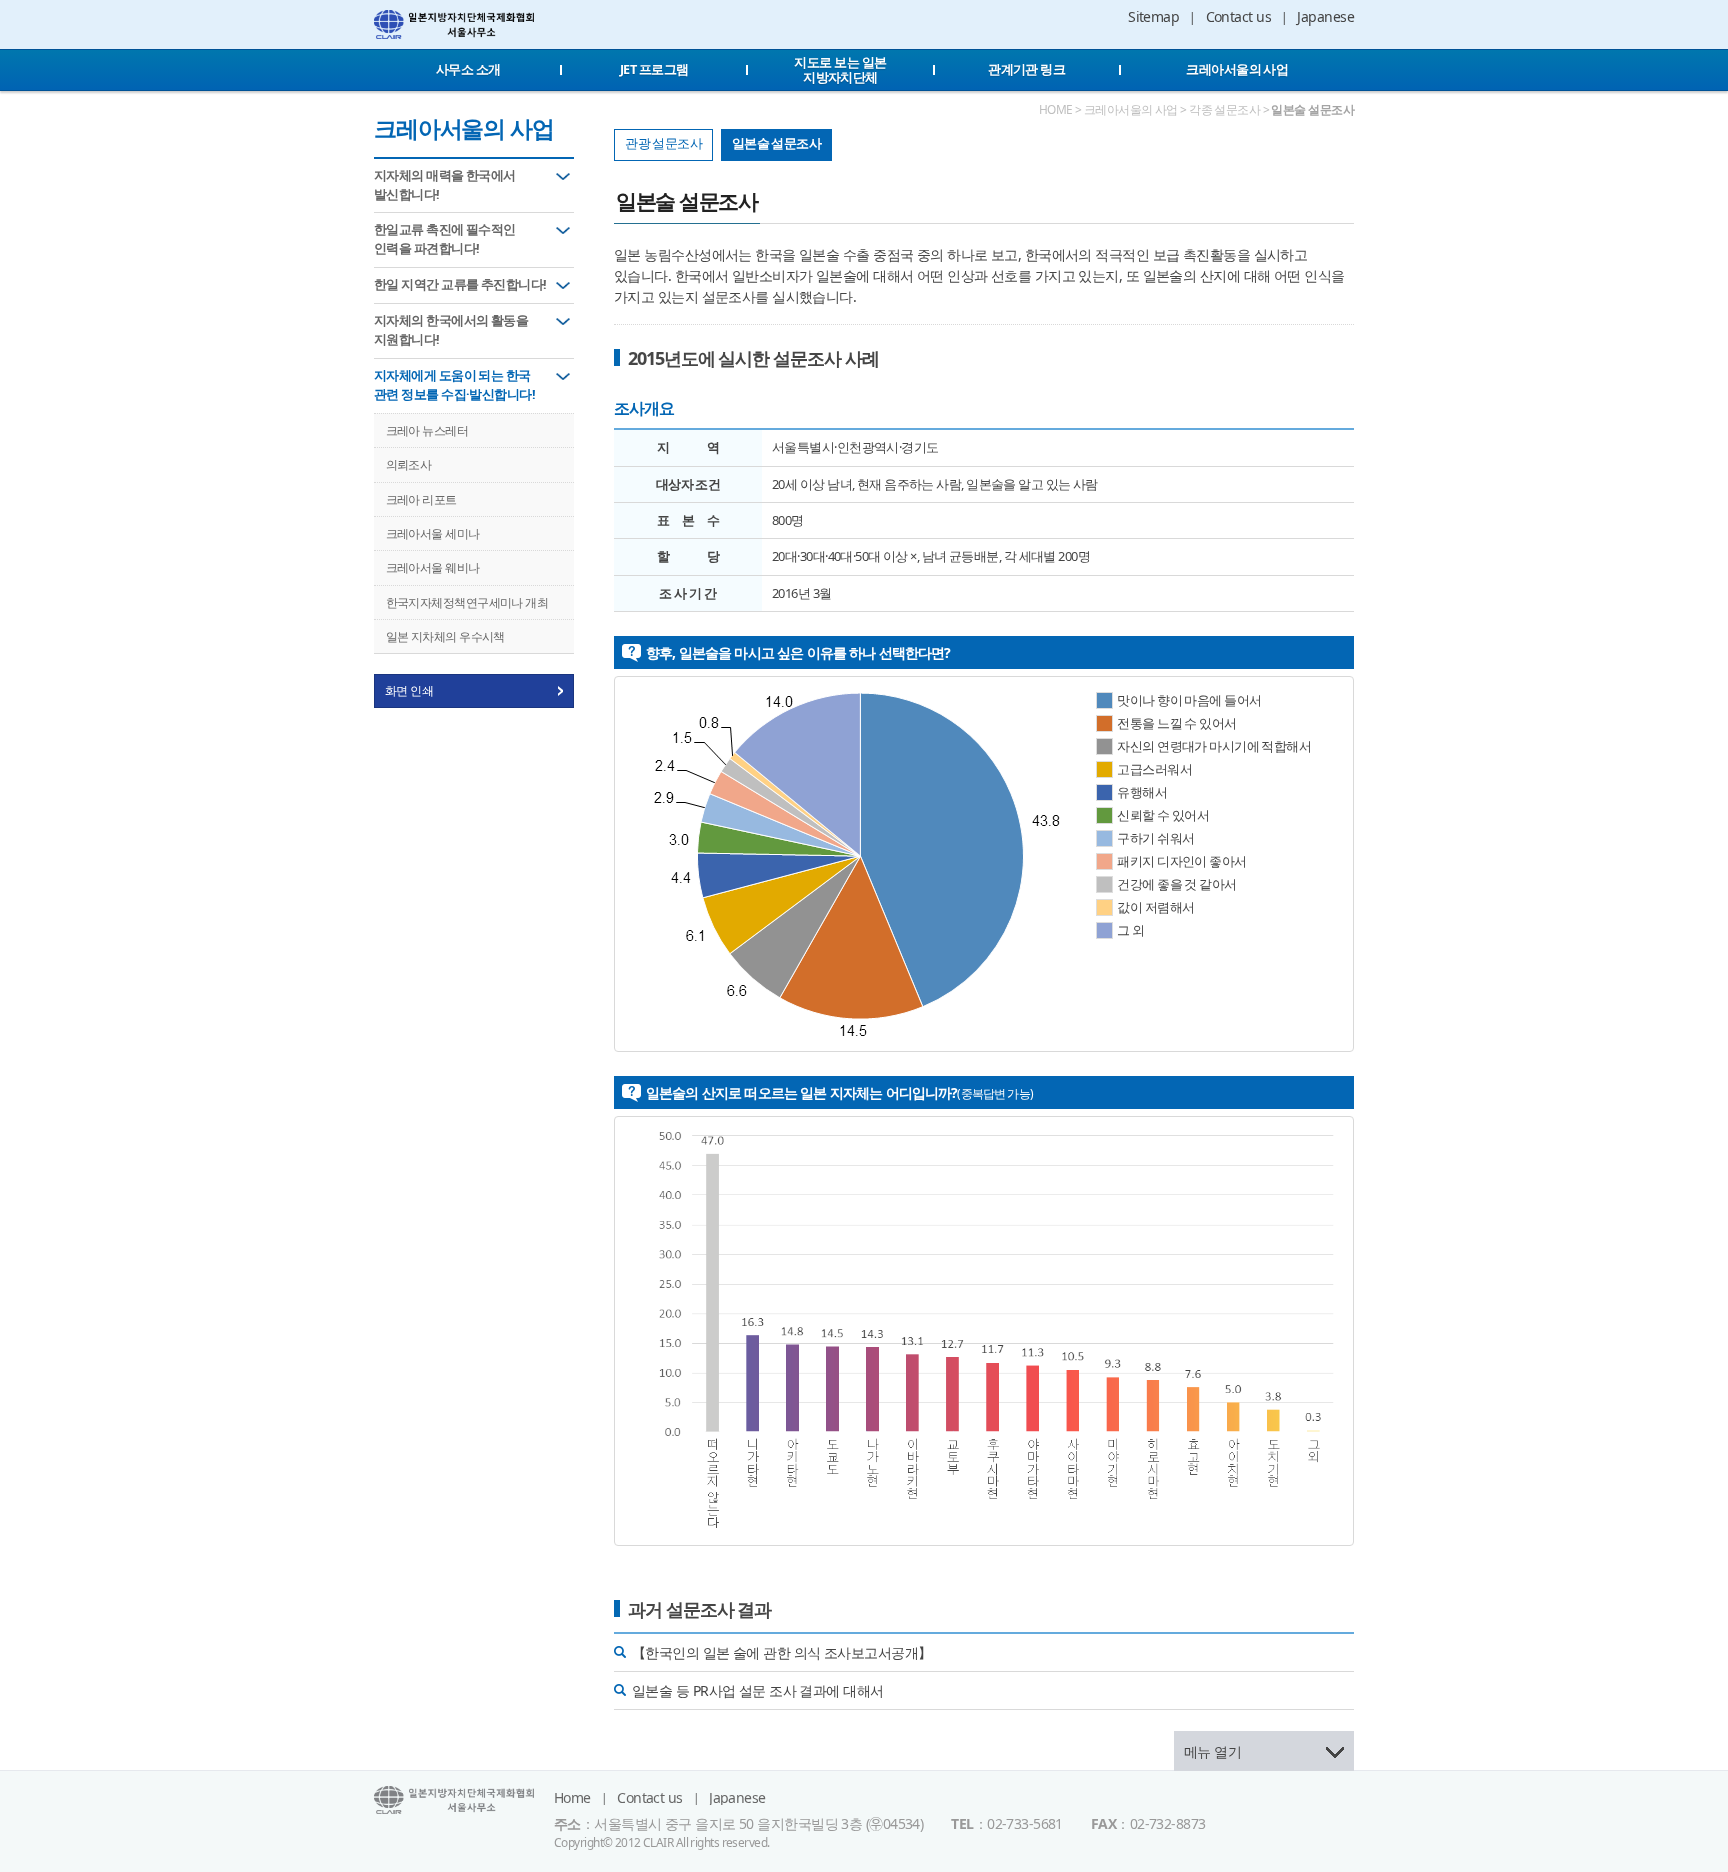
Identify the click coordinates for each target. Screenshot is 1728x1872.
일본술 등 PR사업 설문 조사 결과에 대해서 (758, 1690)
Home (572, 1797)
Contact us (1238, 16)
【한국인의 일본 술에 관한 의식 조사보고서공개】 (781, 1652)
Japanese (1325, 16)
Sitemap (1153, 16)
